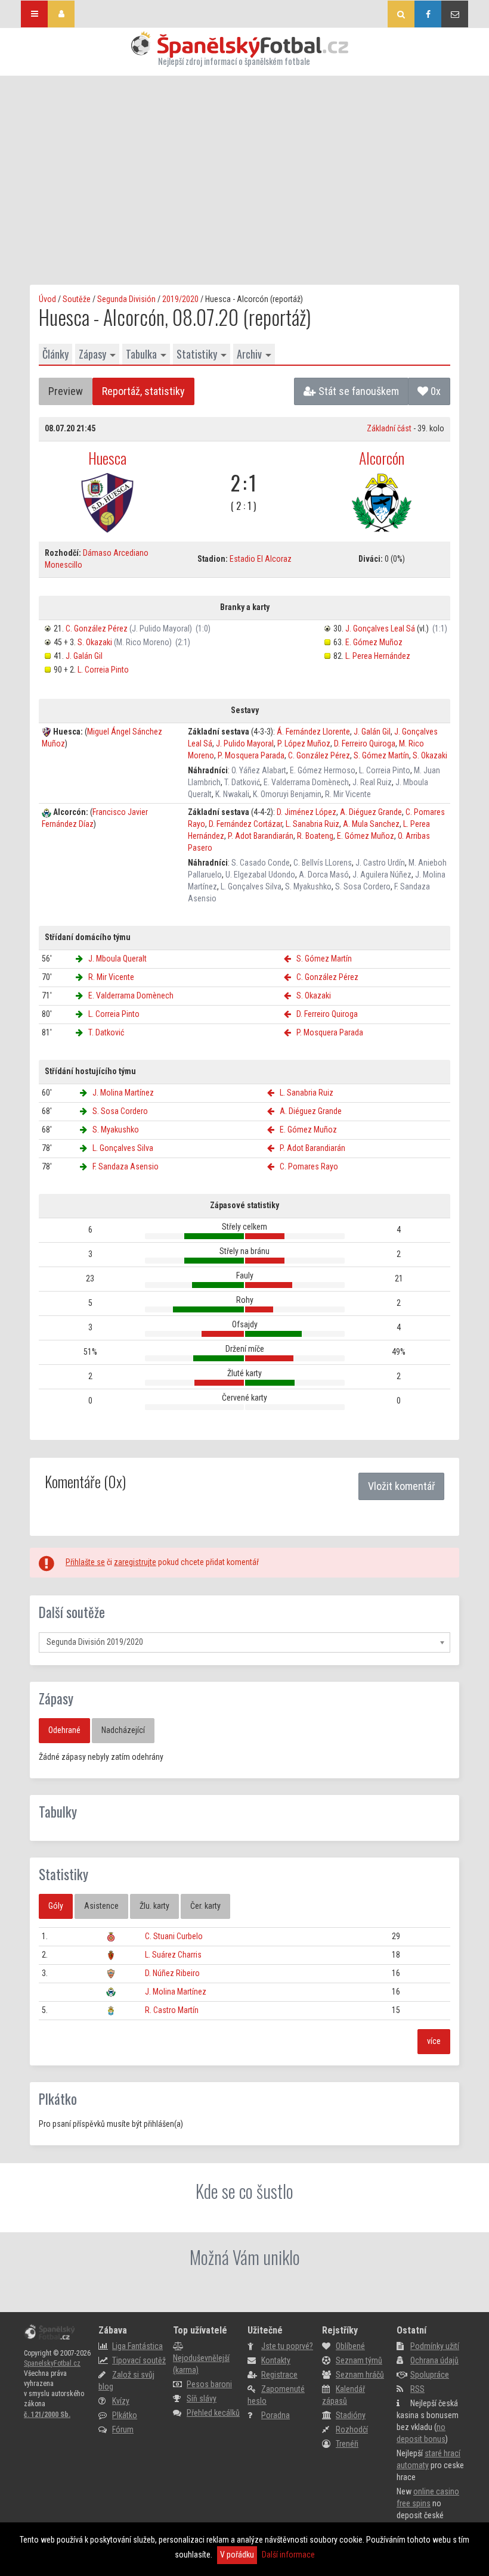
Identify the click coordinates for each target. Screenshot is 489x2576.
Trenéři (347, 2444)
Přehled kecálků (213, 2413)
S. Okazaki (95, 642)
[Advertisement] (244, 165)
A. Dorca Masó (324, 875)
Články (55, 354)
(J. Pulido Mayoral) (161, 629)
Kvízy (121, 2401)
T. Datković (242, 782)
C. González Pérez (97, 629)
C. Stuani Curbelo (174, 1936)
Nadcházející (123, 1730)
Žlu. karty (154, 1906)
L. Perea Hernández (378, 656)
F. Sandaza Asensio (126, 1166)
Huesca (107, 458)
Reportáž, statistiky (143, 391)
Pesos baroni (209, 2384)
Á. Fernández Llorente (313, 732)
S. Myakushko (308, 886)
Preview (66, 391)
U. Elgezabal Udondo (260, 875)
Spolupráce (430, 2375)
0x (434, 391)
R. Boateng (315, 836)
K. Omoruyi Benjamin (287, 794)
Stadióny (351, 2415)
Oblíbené (350, 2346)
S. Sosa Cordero (363, 886)
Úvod (47, 299)
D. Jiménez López (307, 812)
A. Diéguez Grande (371, 812)
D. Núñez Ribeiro (172, 1973)
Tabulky (58, 1812)
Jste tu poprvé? (287, 2346)
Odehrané (64, 1730)
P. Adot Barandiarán (261, 836)
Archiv (249, 354)
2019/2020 (180, 299)
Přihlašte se (85, 1562)
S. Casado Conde (261, 863)
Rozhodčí (352, 2429)
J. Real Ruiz (372, 782)
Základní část (389, 428)
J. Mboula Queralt (117, 959)
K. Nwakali (232, 794)
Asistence (101, 1906)
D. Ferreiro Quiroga (365, 743)
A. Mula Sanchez (371, 824)
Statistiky (197, 354)
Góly (56, 1906)
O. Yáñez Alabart (259, 770)
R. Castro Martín (172, 2010)
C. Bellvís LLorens (323, 863)
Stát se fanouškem (358, 391)
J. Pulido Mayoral (245, 743)
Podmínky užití (435, 2346)
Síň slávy (202, 2398)
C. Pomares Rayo (309, 1166)
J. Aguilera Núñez (382, 875)
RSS (417, 2389)
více (434, 2041)
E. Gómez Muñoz (374, 642)
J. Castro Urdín (380, 863)
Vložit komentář (401, 1486)
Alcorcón (382, 458)
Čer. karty (205, 1906)
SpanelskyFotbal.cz (52, 2363)
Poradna (276, 2415)
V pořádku (237, 2555)
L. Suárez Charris (173, 1955)
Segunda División (126, 299)
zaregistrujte (135, 1562)
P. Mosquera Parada (251, 755)
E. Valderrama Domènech (306, 782)
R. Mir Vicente (348, 794)
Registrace (279, 2375)
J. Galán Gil (84, 656)
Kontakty (276, 2360)
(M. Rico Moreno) (143, 642)
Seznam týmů (359, 2360)
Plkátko (58, 2099)
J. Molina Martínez (123, 1093)
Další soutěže (72, 1612)
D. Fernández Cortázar (245, 824)
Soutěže (77, 299)
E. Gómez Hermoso (323, 770)
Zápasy (92, 354)
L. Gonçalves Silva (251, 886)
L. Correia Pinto (103, 670)
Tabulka (141, 354)
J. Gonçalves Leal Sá (380, 629)
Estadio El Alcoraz (261, 559)
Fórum (123, 2429)
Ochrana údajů (434, 2360)
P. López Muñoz (304, 743)
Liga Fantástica (137, 2346)
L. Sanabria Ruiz (312, 824)
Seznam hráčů (360, 2375)
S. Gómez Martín (381, 755)
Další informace (288, 2555)
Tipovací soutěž (139, 2360)
